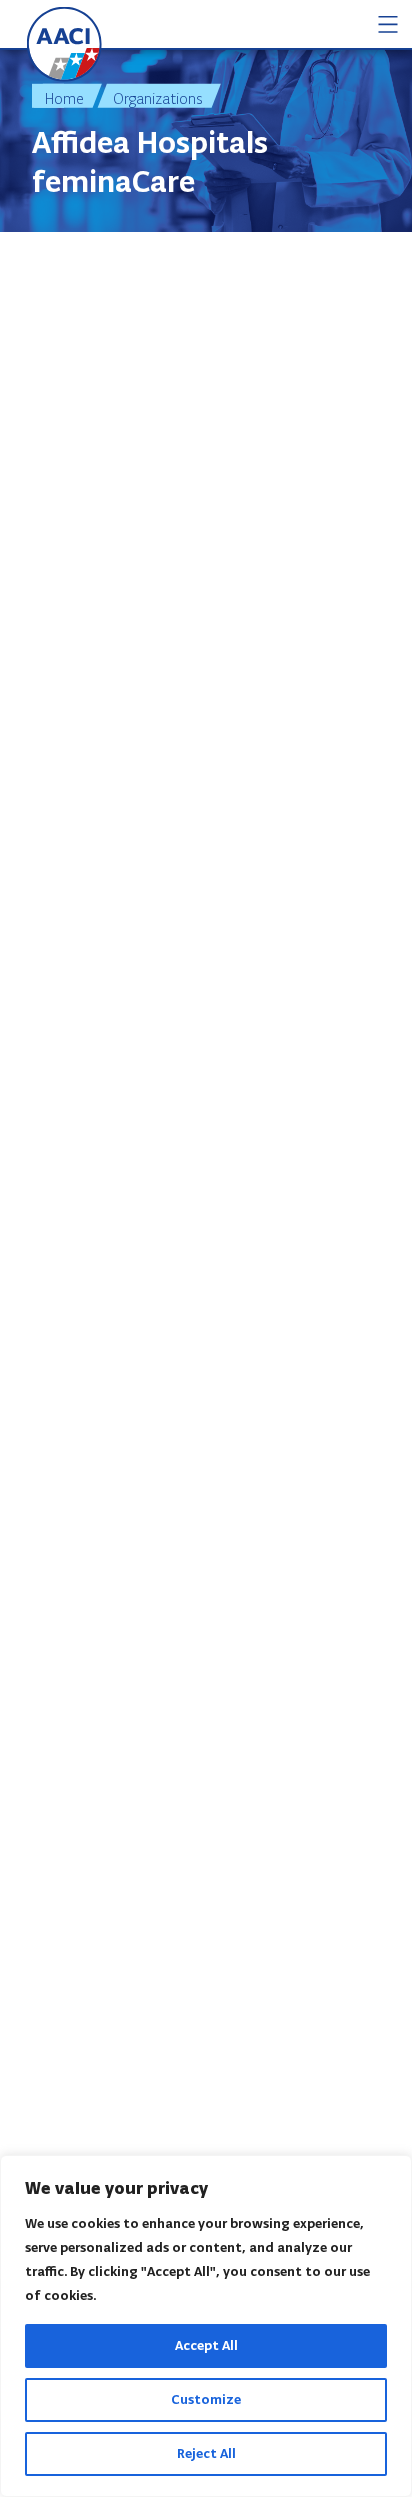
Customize (206, 2399)
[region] (206, 2326)
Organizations (158, 98)
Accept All (206, 2345)
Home (64, 98)
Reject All (206, 2453)
